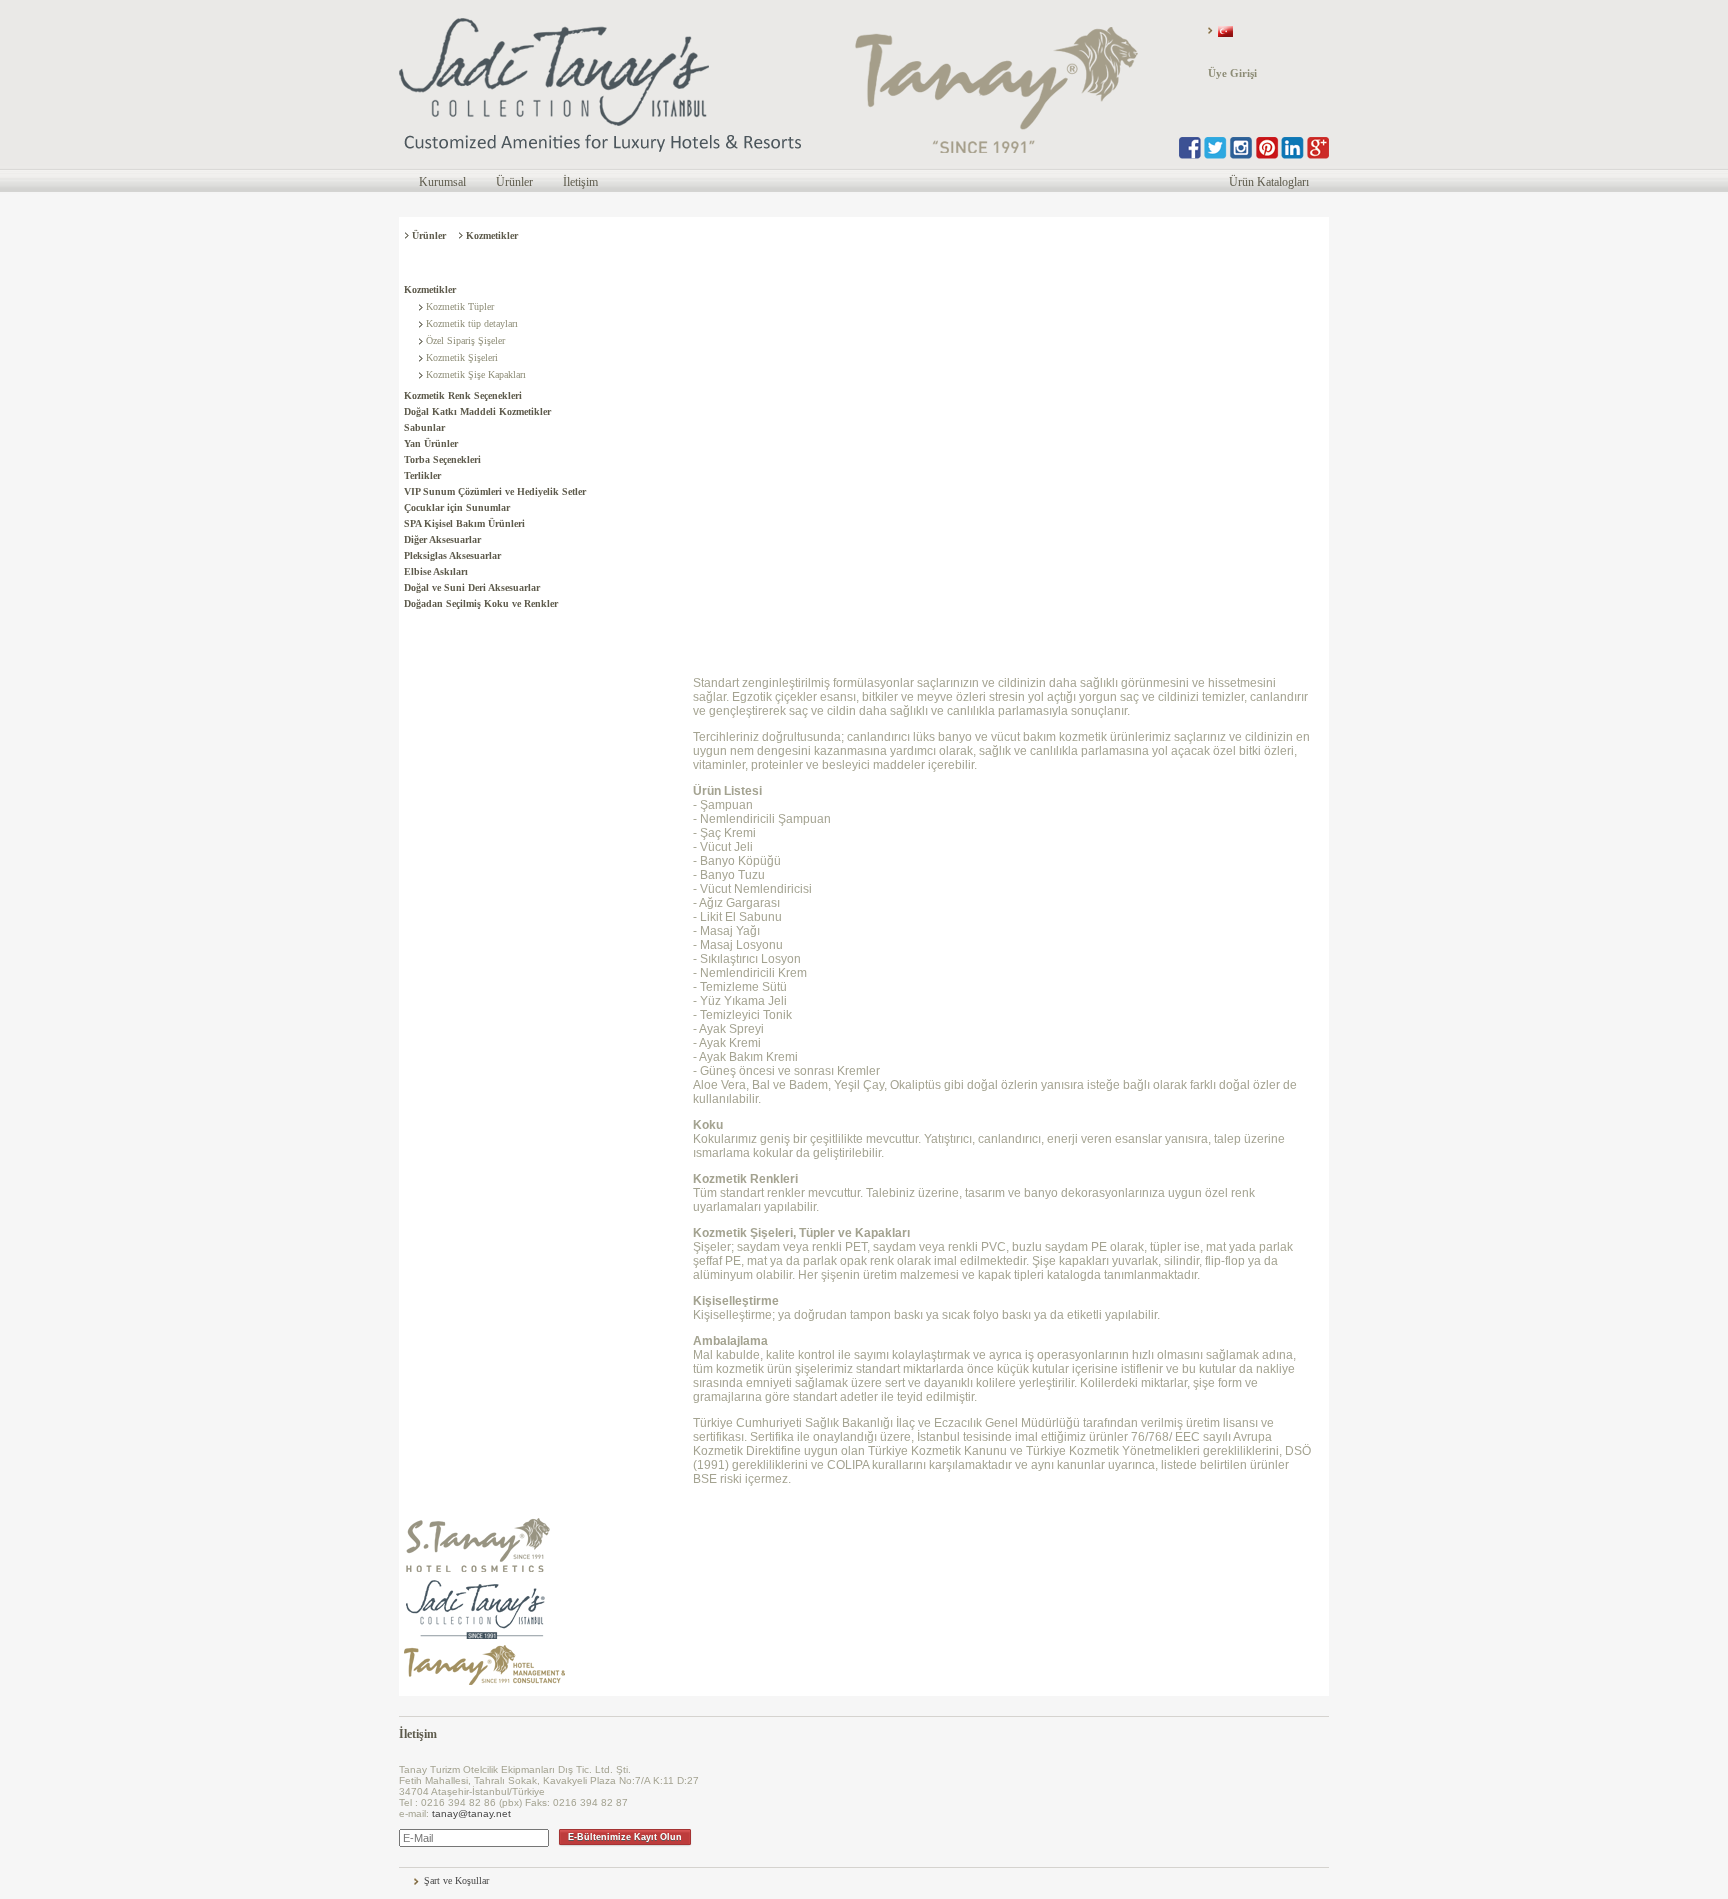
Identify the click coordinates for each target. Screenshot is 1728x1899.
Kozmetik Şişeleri (462, 357)
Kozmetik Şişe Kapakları (476, 374)
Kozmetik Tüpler (460, 306)
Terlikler (422, 475)
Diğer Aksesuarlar (442, 539)
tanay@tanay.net (471, 1813)
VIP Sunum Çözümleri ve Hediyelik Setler (495, 491)
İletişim (580, 182)
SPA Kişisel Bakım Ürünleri (464, 523)
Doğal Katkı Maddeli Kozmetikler (477, 411)
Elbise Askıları (436, 571)
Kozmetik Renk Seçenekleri (463, 395)
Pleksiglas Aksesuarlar (452, 555)
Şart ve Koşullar (456, 1880)
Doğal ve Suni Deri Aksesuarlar (472, 587)
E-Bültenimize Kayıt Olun (625, 1837)
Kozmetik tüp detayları (472, 323)
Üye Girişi (1232, 73)
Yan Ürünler (431, 443)
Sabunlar (424, 427)
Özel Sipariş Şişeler (465, 340)
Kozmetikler (430, 289)
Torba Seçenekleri (442, 459)
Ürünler (514, 182)
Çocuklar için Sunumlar (457, 507)
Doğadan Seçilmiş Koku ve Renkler (481, 603)
